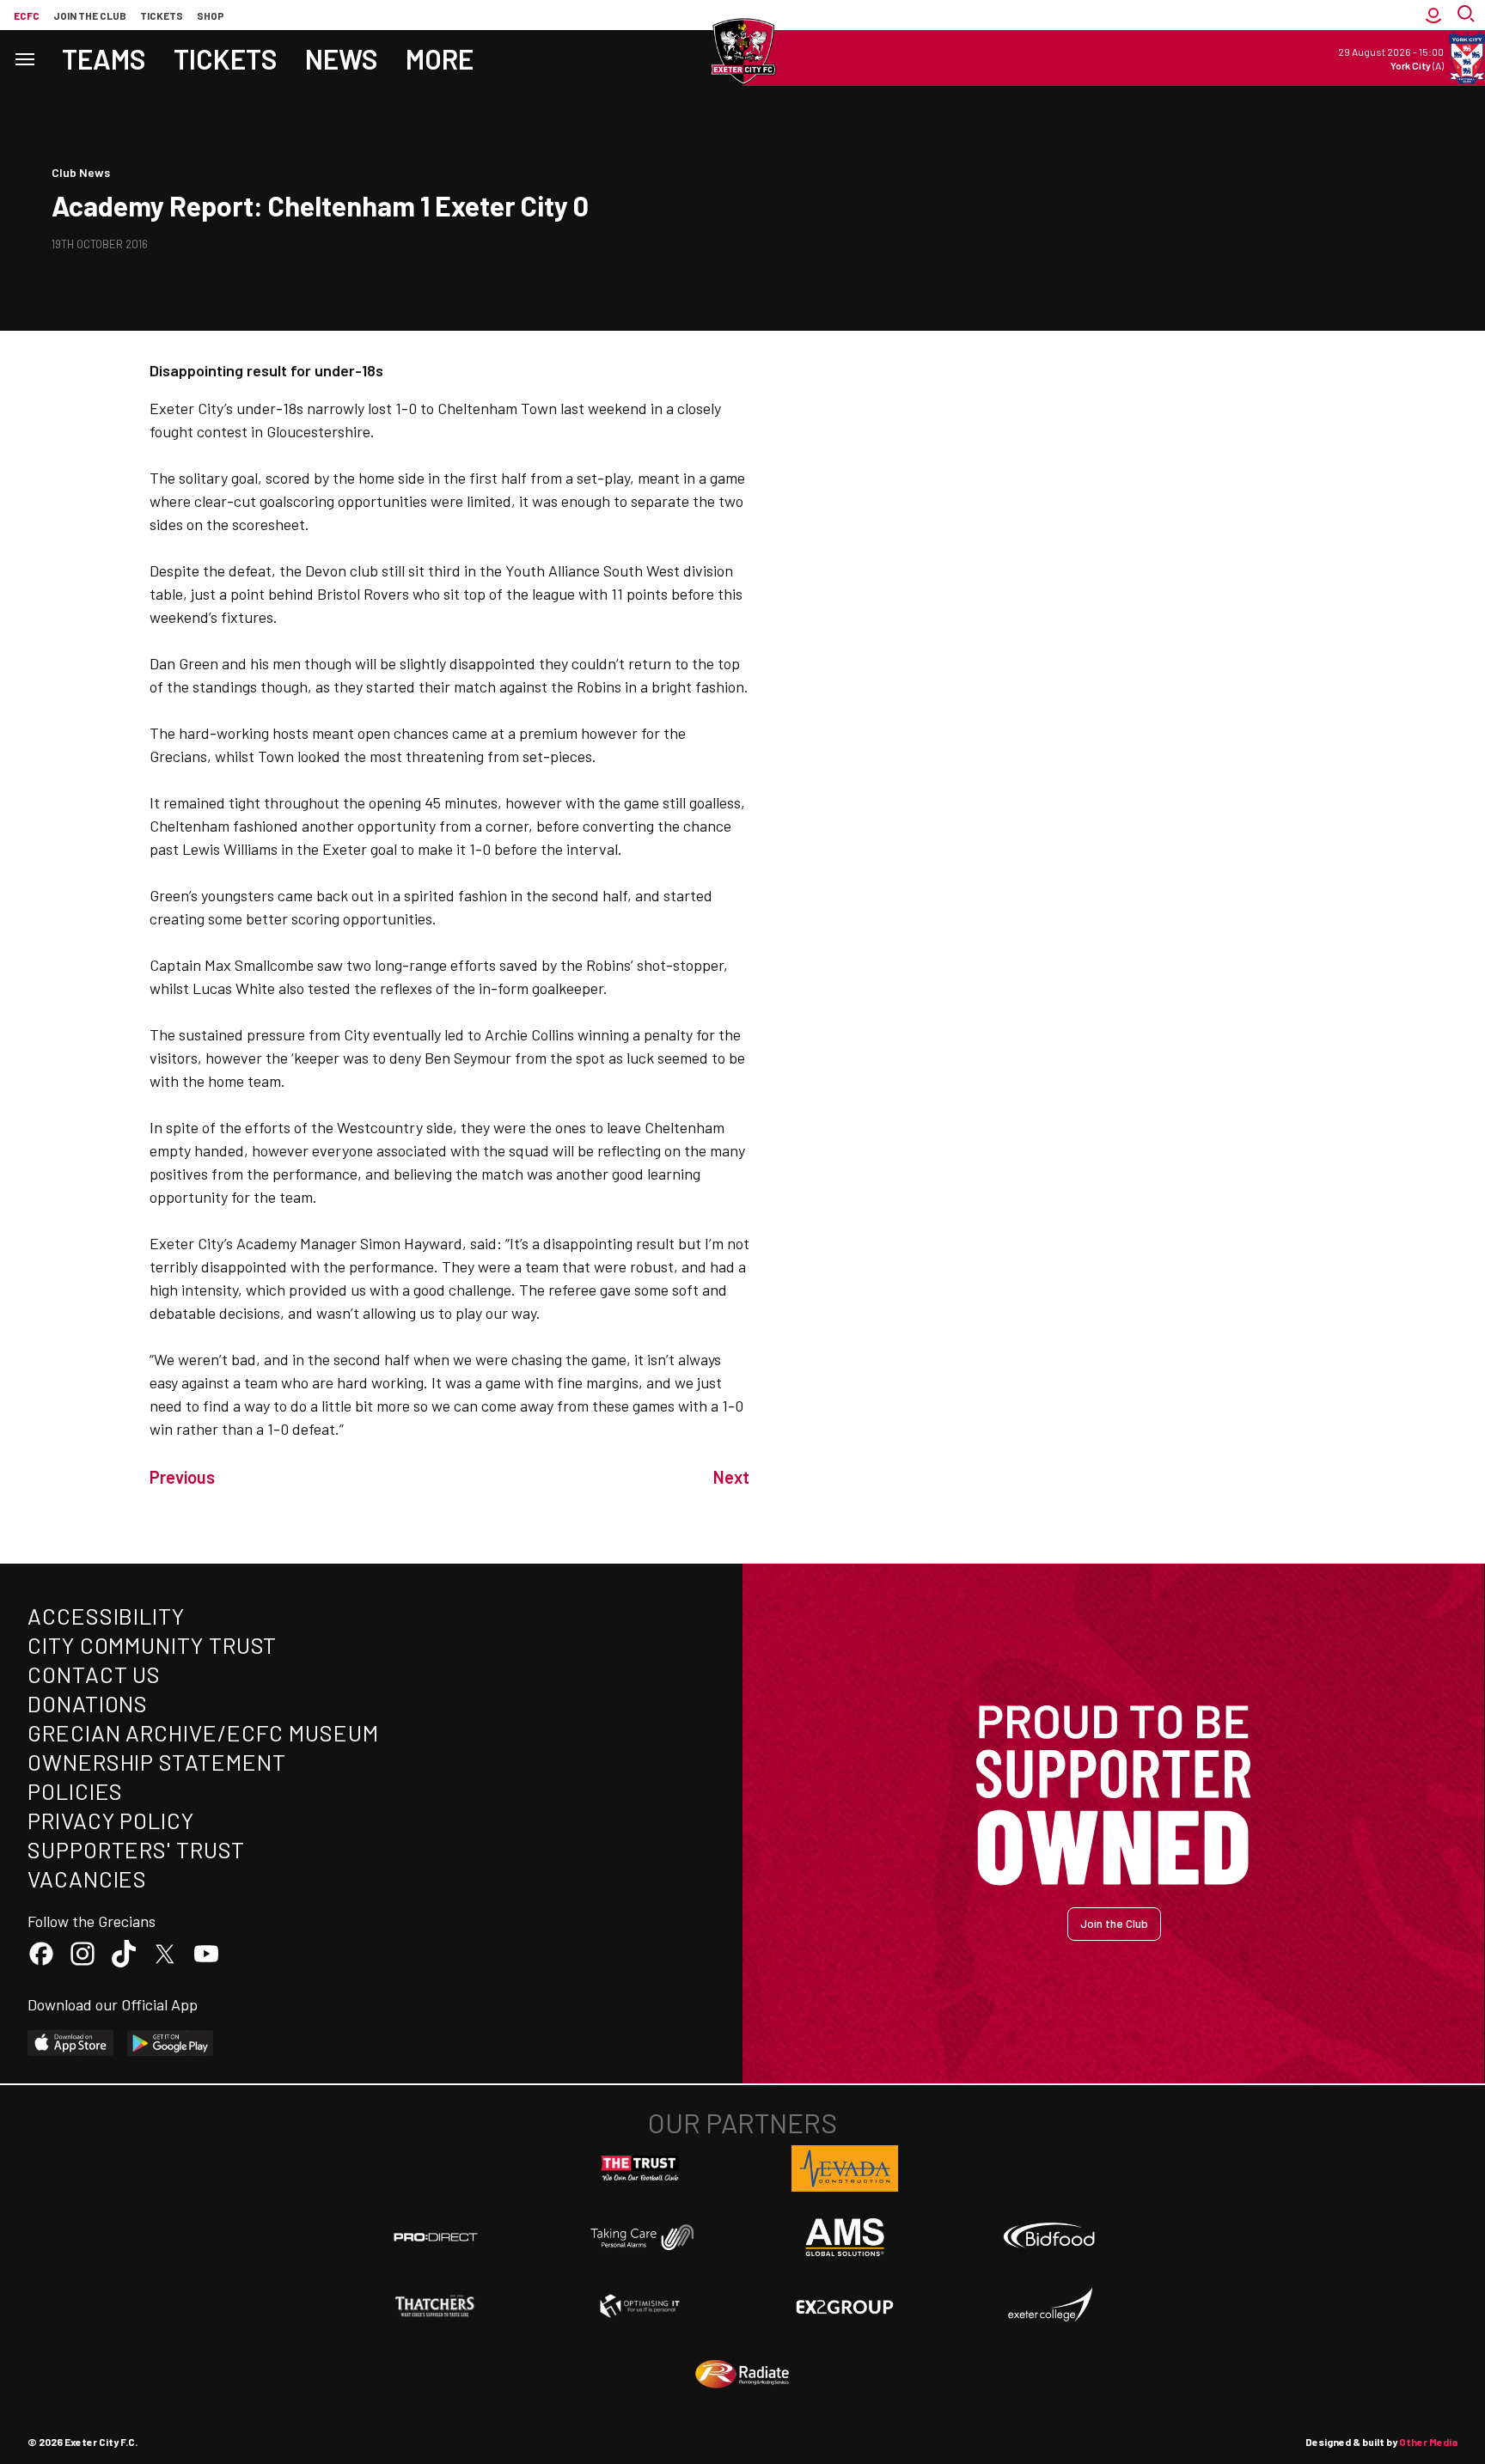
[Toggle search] (1468, 15)
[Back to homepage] (742, 52)
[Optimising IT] (640, 2306)
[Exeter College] (1049, 2306)
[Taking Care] (640, 2237)
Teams (104, 58)
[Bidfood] (1049, 2237)
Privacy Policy (111, 1820)
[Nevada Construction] (845, 2168)
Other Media (1428, 2442)
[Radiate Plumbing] (742, 2375)
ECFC (27, 15)
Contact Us (94, 1674)
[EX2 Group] (845, 2306)
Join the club (90, 15)
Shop (211, 15)
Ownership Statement (156, 1762)
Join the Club (1114, 1923)
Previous (182, 1477)
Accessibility (106, 1616)
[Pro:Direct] (436, 2237)
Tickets (162, 15)
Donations (88, 1703)
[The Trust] (640, 2168)
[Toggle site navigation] (24, 58)
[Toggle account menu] (1433, 15)
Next (731, 1477)
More (440, 58)
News (342, 58)
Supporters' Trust (136, 1849)
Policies (75, 1791)
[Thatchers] (436, 2306)
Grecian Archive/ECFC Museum (203, 1732)
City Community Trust (152, 1645)
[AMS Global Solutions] (845, 2237)
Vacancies (87, 1878)
